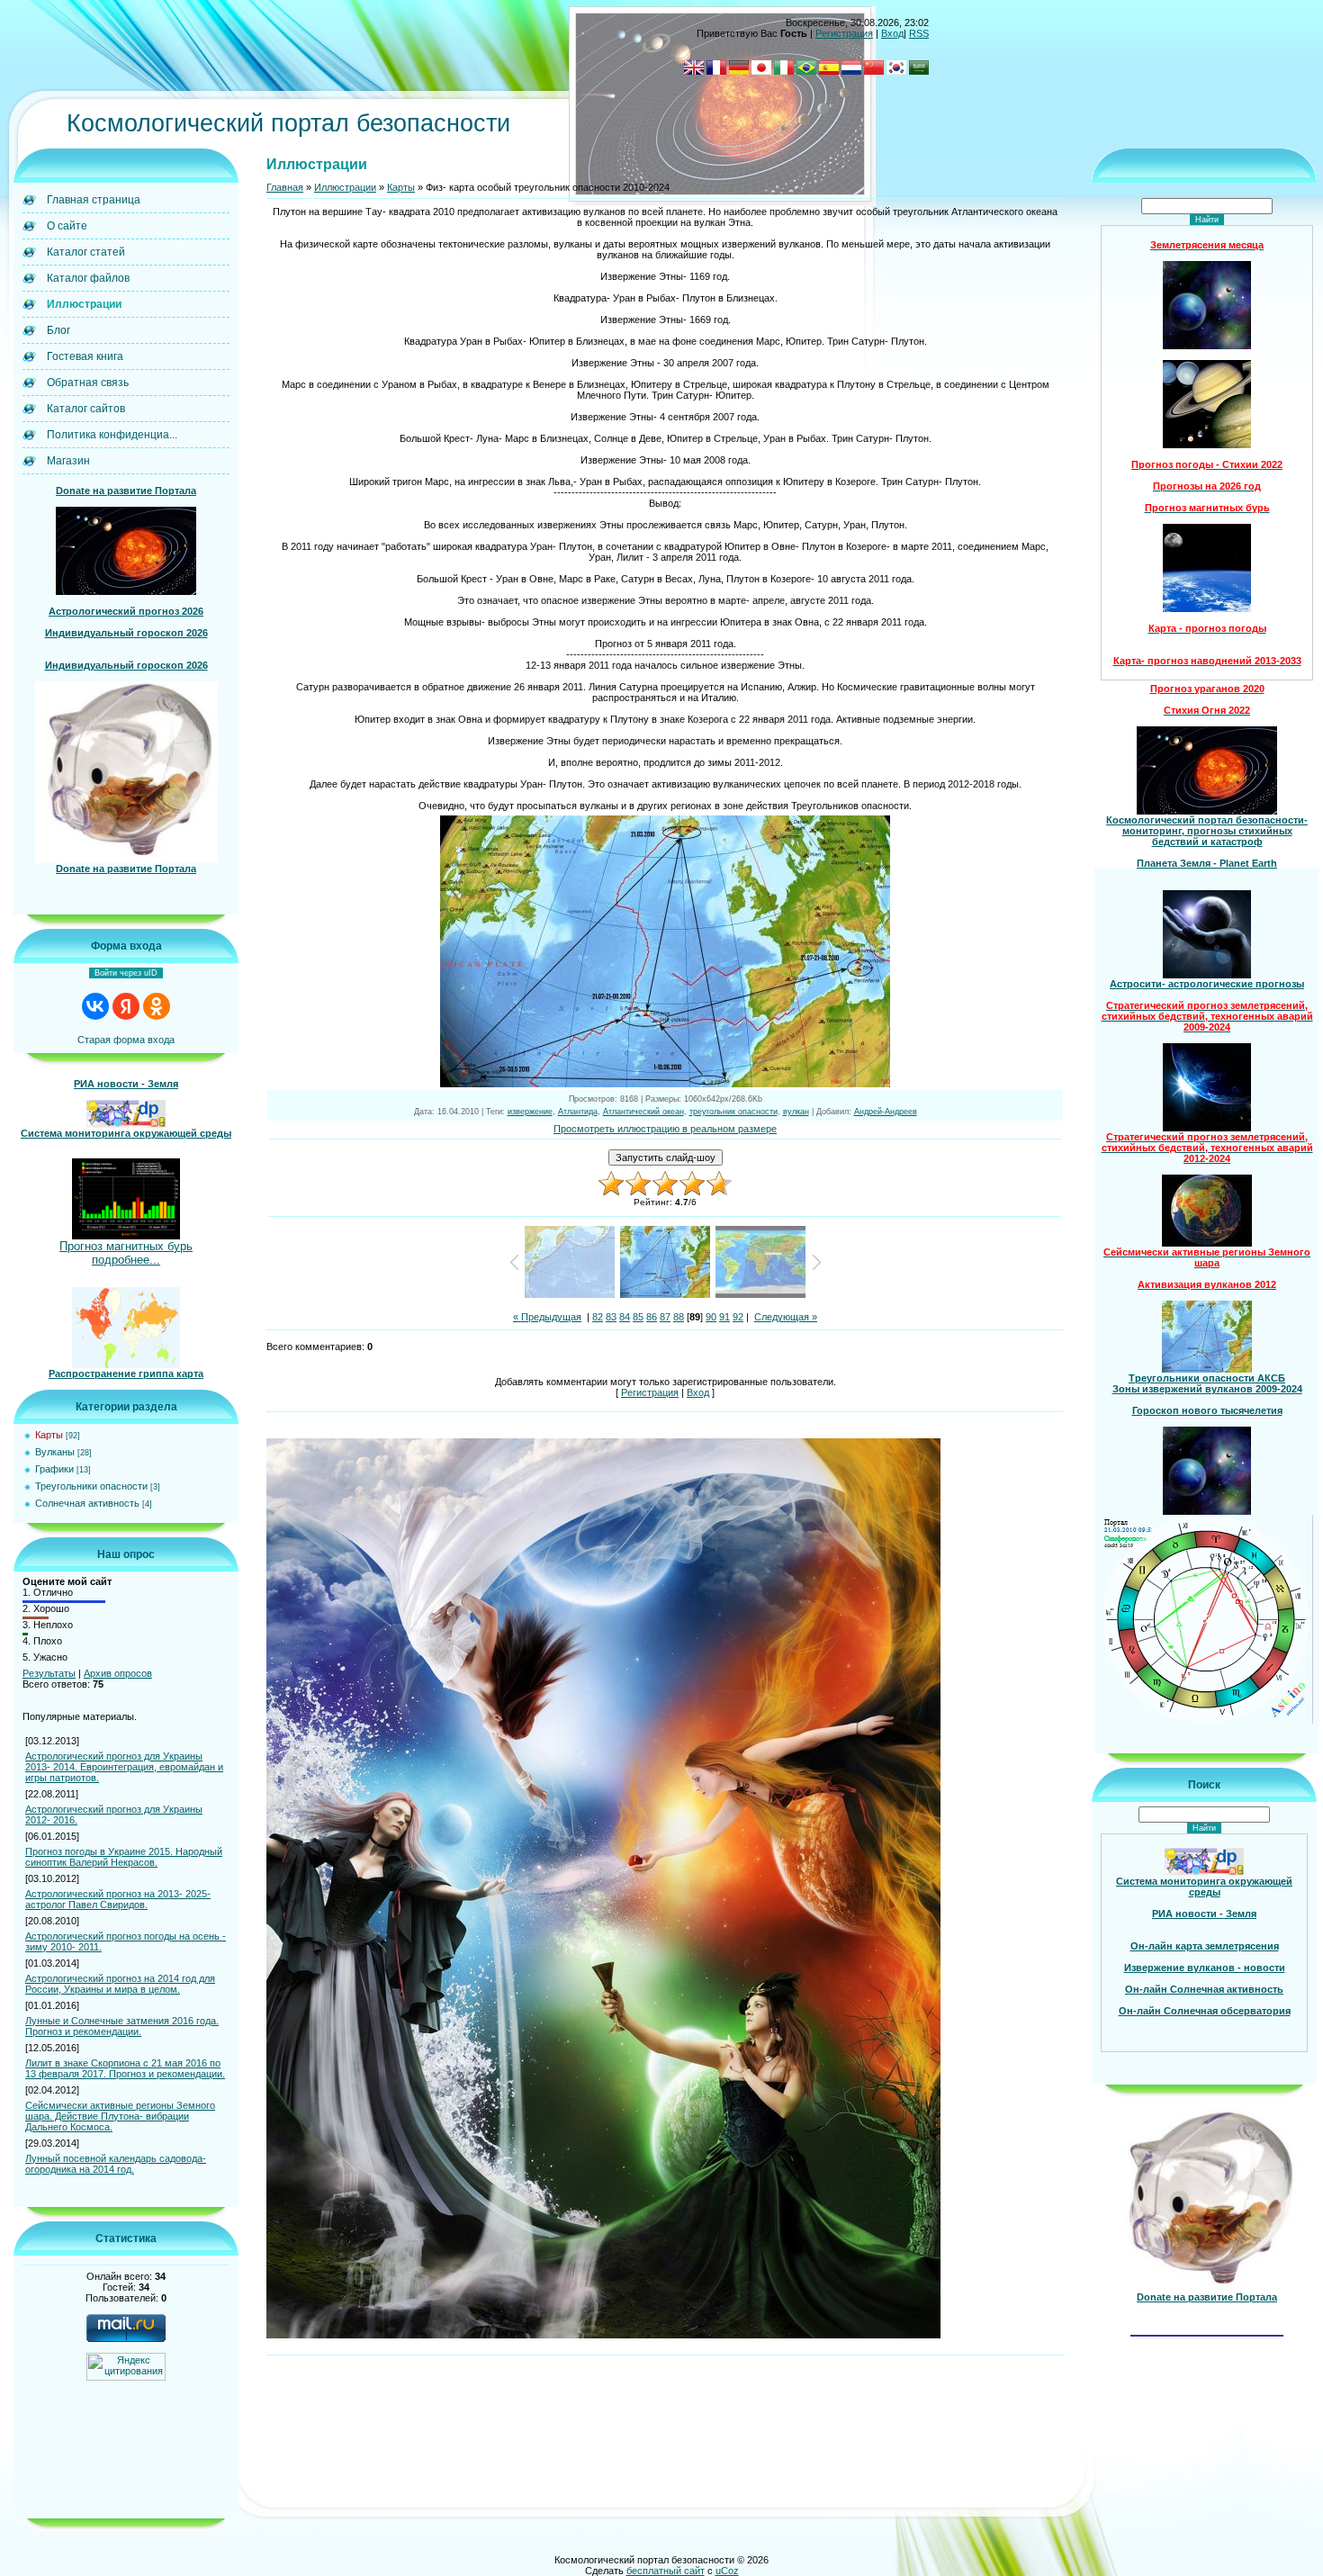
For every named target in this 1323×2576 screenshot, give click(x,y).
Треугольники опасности (91, 1486)
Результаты (49, 1673)
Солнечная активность (87, 1503)
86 (652, 1317)
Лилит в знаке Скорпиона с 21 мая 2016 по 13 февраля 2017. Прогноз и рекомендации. (125, 2068)
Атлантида (578, 1112)
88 (679, 1317)
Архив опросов (118, 1673)
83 (611, 1317)
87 (665, 1317)
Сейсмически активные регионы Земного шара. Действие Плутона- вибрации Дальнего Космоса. (120, 2116)
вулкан (796, 1112)
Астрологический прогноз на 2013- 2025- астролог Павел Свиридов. (118, 1899)
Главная (285, 187)
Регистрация (844, 33)
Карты (49, 1435)
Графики (54, 1469)
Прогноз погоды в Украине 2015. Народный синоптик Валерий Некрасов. (124, 1857)
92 (738, 1317)
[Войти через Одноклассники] (157, 1006)
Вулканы (55, 1452)
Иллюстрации (345, 187)
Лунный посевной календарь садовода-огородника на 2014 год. (116, 2164)
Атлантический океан (643, 1112)
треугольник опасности (733, 1112)
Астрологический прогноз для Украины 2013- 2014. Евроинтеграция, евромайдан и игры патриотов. (124, 1767)
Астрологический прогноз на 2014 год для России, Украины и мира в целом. (120, 1984)
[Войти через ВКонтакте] (95, 1006)
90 (711, 1317)
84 (625, 1317)
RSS (919, 33)
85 (638, 1317)
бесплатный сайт (666, 2571)
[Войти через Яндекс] (126, 1006)
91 (724, 1317)
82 (598, 1317)
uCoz (727, 2571)
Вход (892, 33)
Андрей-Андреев (886, 1112)
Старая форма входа (126, 1040)
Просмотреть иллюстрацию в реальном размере (665, 1129)
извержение (530, 1112)
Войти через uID (126, 973)
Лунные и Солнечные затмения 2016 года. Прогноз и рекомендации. (122, 2026)
